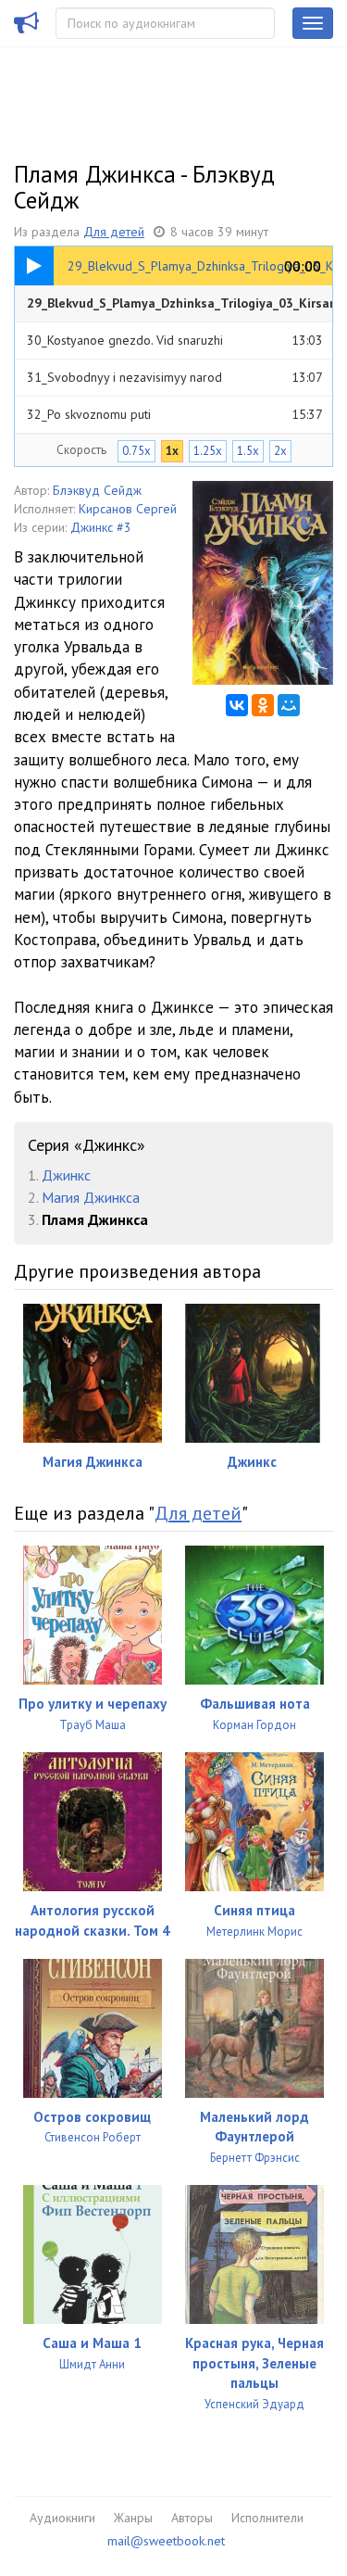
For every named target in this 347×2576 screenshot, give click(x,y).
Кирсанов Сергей (128, 509)
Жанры (133, 2518)
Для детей (114, 232)
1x (172, 451)
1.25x (208, 451)
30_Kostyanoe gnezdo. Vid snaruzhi (175, 340)
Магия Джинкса (91, 1197)
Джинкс (66, 1175)
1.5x (248, 451)
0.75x (136, 451)
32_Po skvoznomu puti (175, 414)
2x (280, 451)
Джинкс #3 (101, 527)
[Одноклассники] (263, 705)
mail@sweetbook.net (166, 2541)
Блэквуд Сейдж (97, 490)
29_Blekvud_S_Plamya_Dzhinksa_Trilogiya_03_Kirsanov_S (180, 308)
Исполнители (267, 2518)
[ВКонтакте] (237, 705)
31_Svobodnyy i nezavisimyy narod (175, 377)
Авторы (192, 2518)
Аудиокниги (62, 2518)
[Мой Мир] (289, 705)
